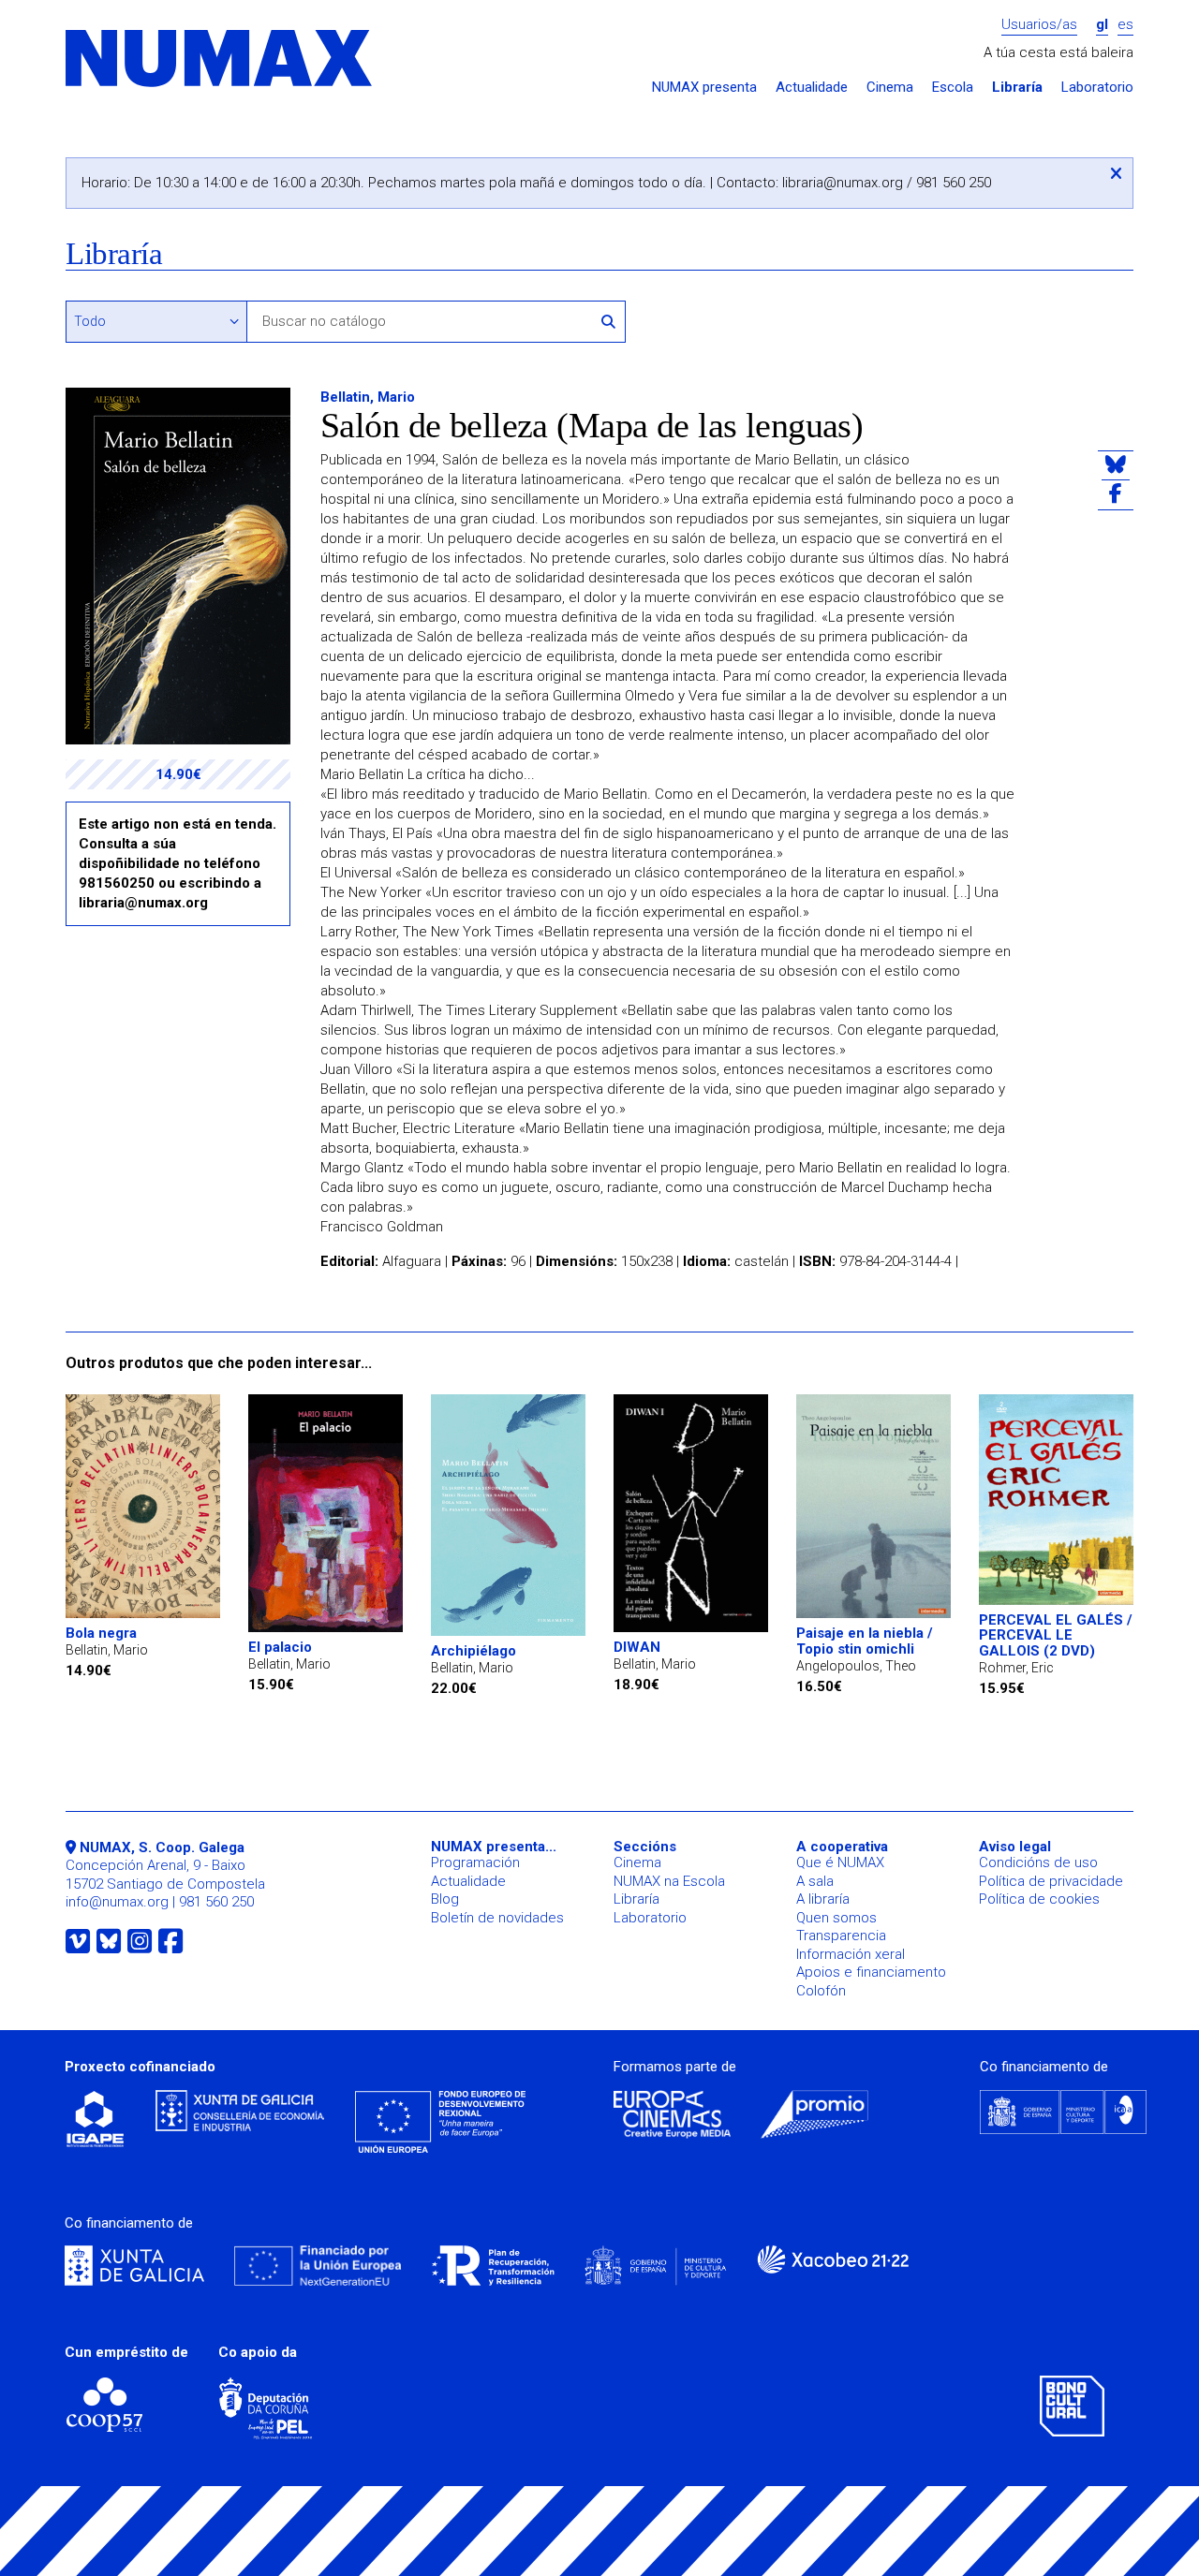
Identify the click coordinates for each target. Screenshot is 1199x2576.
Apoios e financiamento (871, 1972)
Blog (445, 1899)
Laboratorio (1097, 88)
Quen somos (836, 1918)
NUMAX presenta (704, 88)
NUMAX (220, 59)
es (1125, 25)
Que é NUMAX (840, 1862)
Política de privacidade (1051, 1881)
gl (1102, 25)
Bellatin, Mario (368, 397)
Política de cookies (1039, 1899)
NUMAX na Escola (669, 1881)
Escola (953, 88)
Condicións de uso (1038, 1862)
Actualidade (812, 88)
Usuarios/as (1039, 25)
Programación (475, 1862)
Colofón (821, 1991)
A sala (815, 1881)
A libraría (823, 1899)
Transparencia (841, 1936)
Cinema (890, 88)
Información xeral (851, 1954)
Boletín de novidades (497, 1918)
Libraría (1017, 88)
